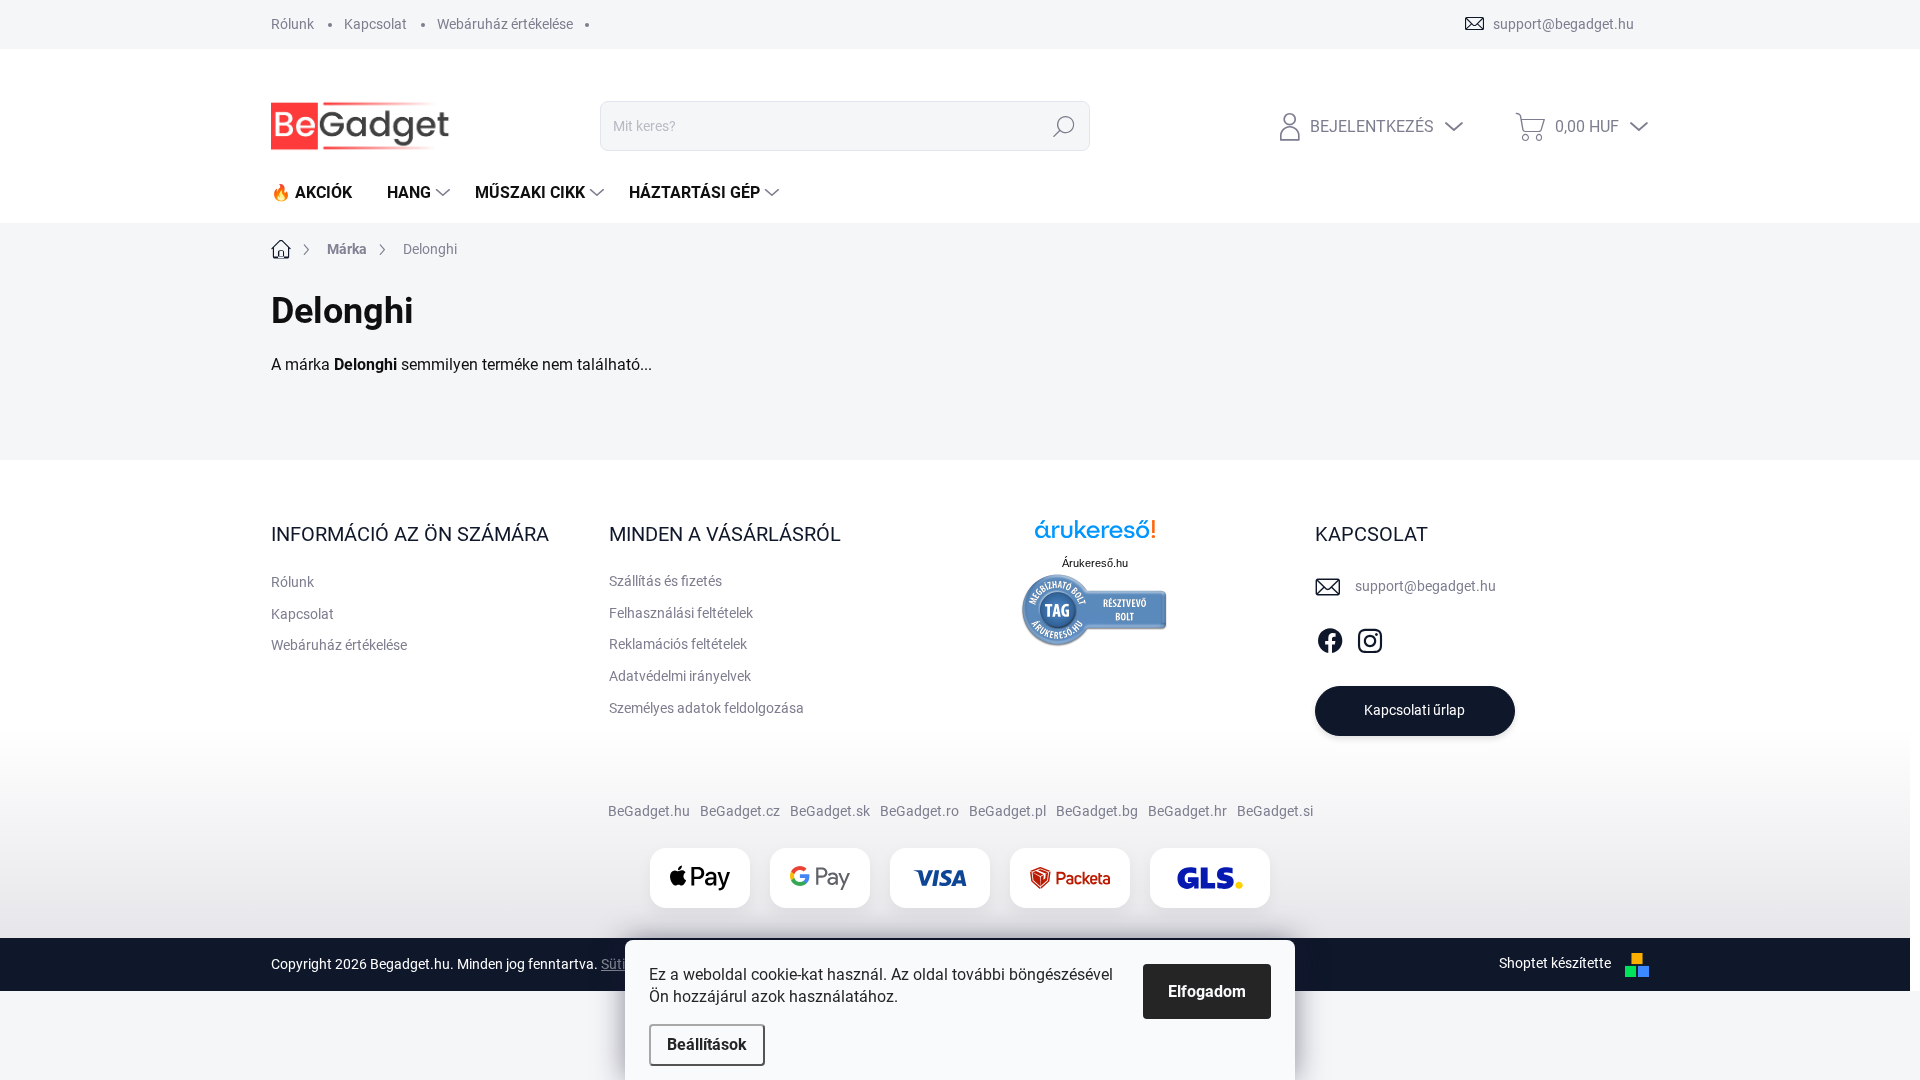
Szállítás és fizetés (665, 581)
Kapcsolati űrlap (1414, 710)
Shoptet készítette (1555, 963)
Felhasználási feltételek (681, 613)
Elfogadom (1207, 991)
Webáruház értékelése (505, 24)
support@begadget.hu (1425, 586)
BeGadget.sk (830, 811)
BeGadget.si (1275, 811)
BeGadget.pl (1007, 811)
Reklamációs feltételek (678, 644)
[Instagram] (1370, 637)
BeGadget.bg (1097, 811)
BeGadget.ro (919, 811)
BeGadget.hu (649, 811)
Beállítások (707, 1044)
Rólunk (292, 24)
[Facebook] (1330, 637)
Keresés (1064, 126)
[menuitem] (319, 193)
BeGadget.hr (1187, 811)
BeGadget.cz (740, 811)
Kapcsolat (375, 24)
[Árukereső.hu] (1095, 536)
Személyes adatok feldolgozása (706, 708)
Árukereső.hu (1095, 563)
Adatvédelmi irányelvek (680, 676)
